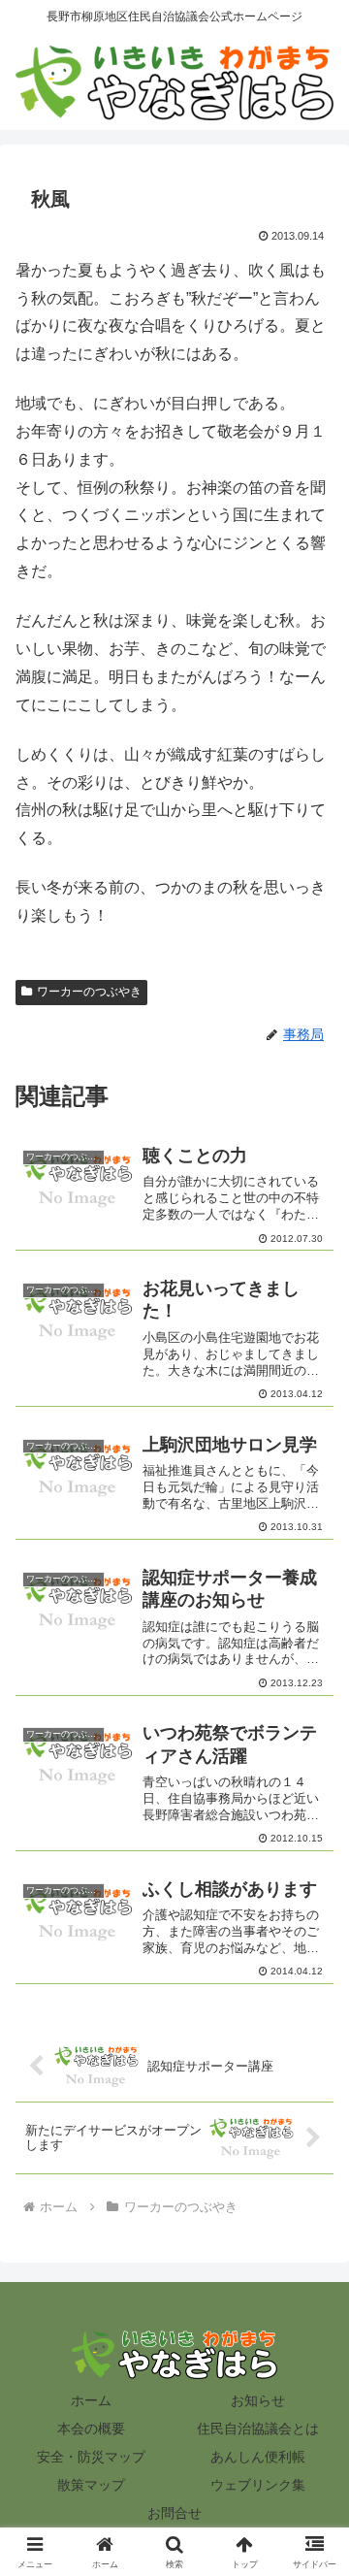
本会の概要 (91, 2429)
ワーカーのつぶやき (89, 992)
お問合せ (174, 2513)
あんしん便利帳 (258, 2457)
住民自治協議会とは (258, 2429)
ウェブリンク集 (258, 2485)
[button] (312, 2376)
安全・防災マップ (91, 2457)
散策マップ (91, 2485)
